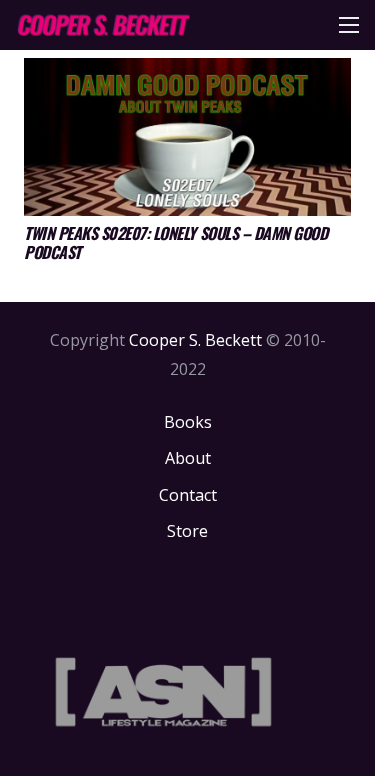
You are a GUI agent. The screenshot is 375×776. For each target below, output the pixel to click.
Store (187, 531)
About (188, 458)
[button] (349, 25)
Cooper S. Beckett (195, 340)
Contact (188, 495)
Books (188, 422)
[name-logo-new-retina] (103, 25)
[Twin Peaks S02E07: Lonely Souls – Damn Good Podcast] (187, 137)
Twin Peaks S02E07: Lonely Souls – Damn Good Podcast (175, 242)
